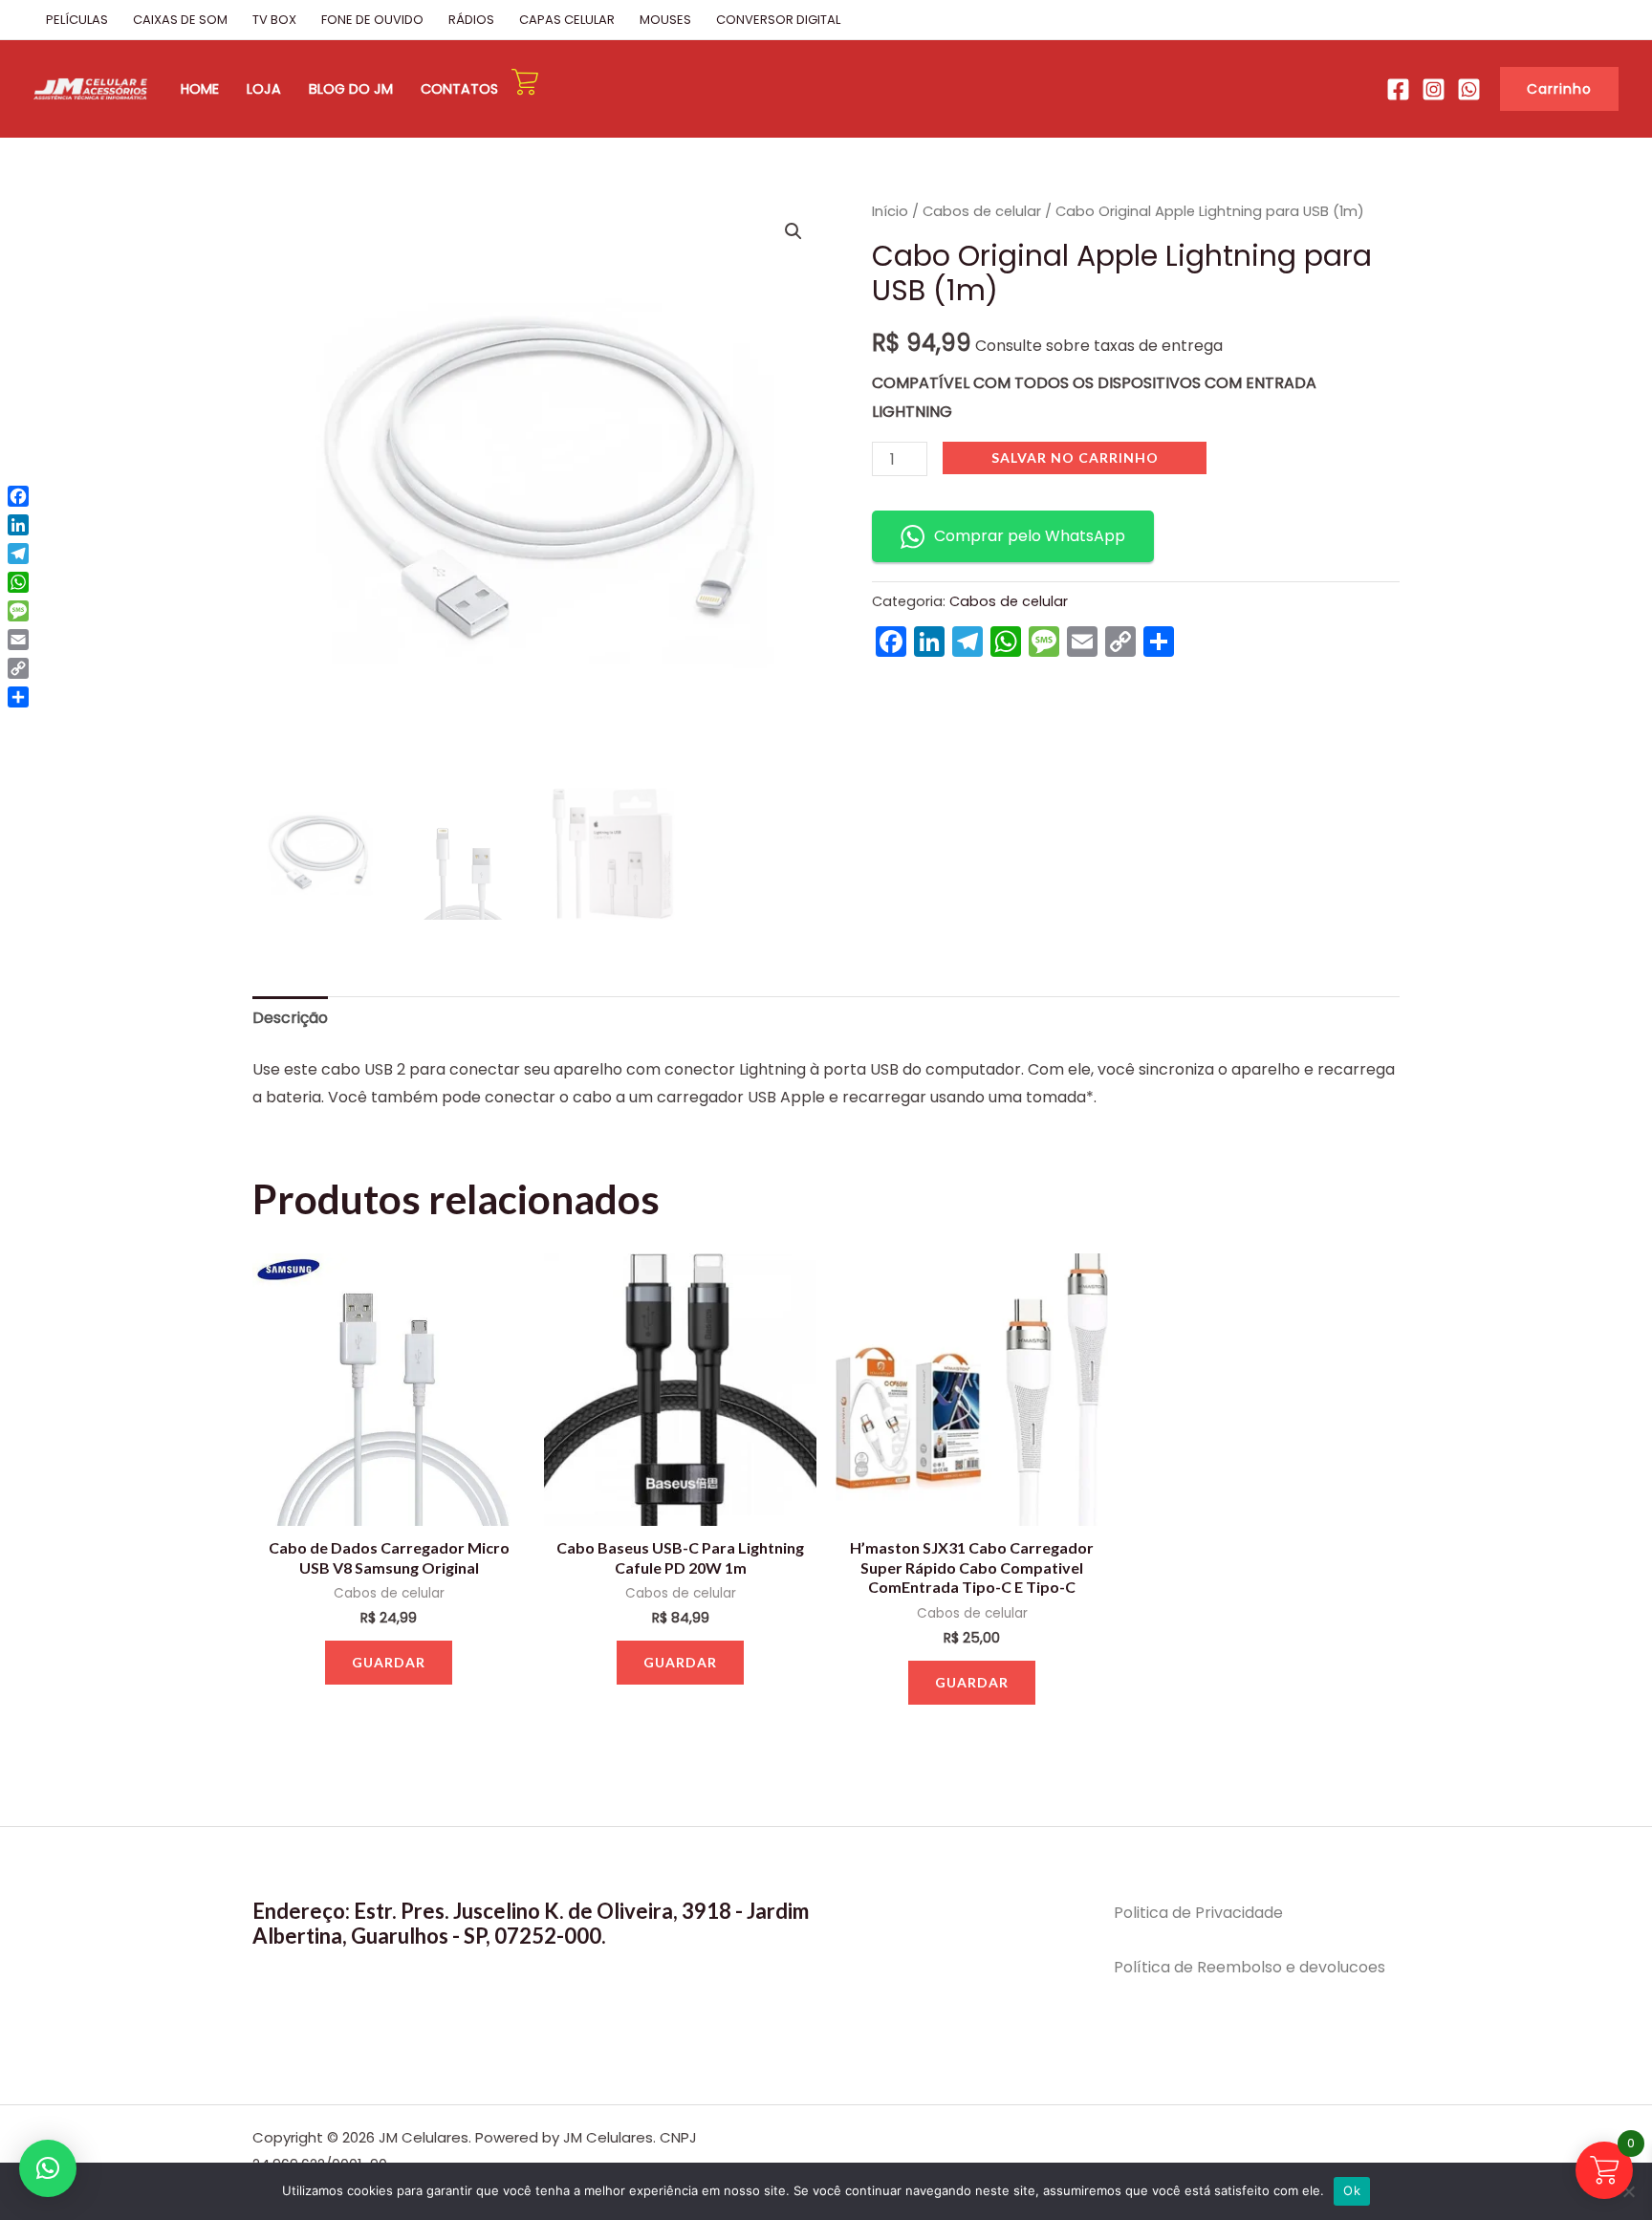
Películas (77, 20)
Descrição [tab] (290, 1018)
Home (200, 89)
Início (890, 211)
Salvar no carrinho (1075, 457)
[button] (1559, 89)
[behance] (1434, 89)
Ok (1352, 2190)
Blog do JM (351, 89)
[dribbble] (1469, 89)
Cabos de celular (982, 211)
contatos (459, 89)
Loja (264, 89)
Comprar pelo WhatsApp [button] (1030, 536)
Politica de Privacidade (1198, 1913)
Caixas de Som (180, 20)
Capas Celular (567, 20)
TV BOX (274, 20)
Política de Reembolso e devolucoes (1250, 1967)
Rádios (471, 20)
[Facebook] (1398, 89)
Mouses (665, 20)
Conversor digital (778, 20)
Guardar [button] (389, 1662)
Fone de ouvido (372, 20)
